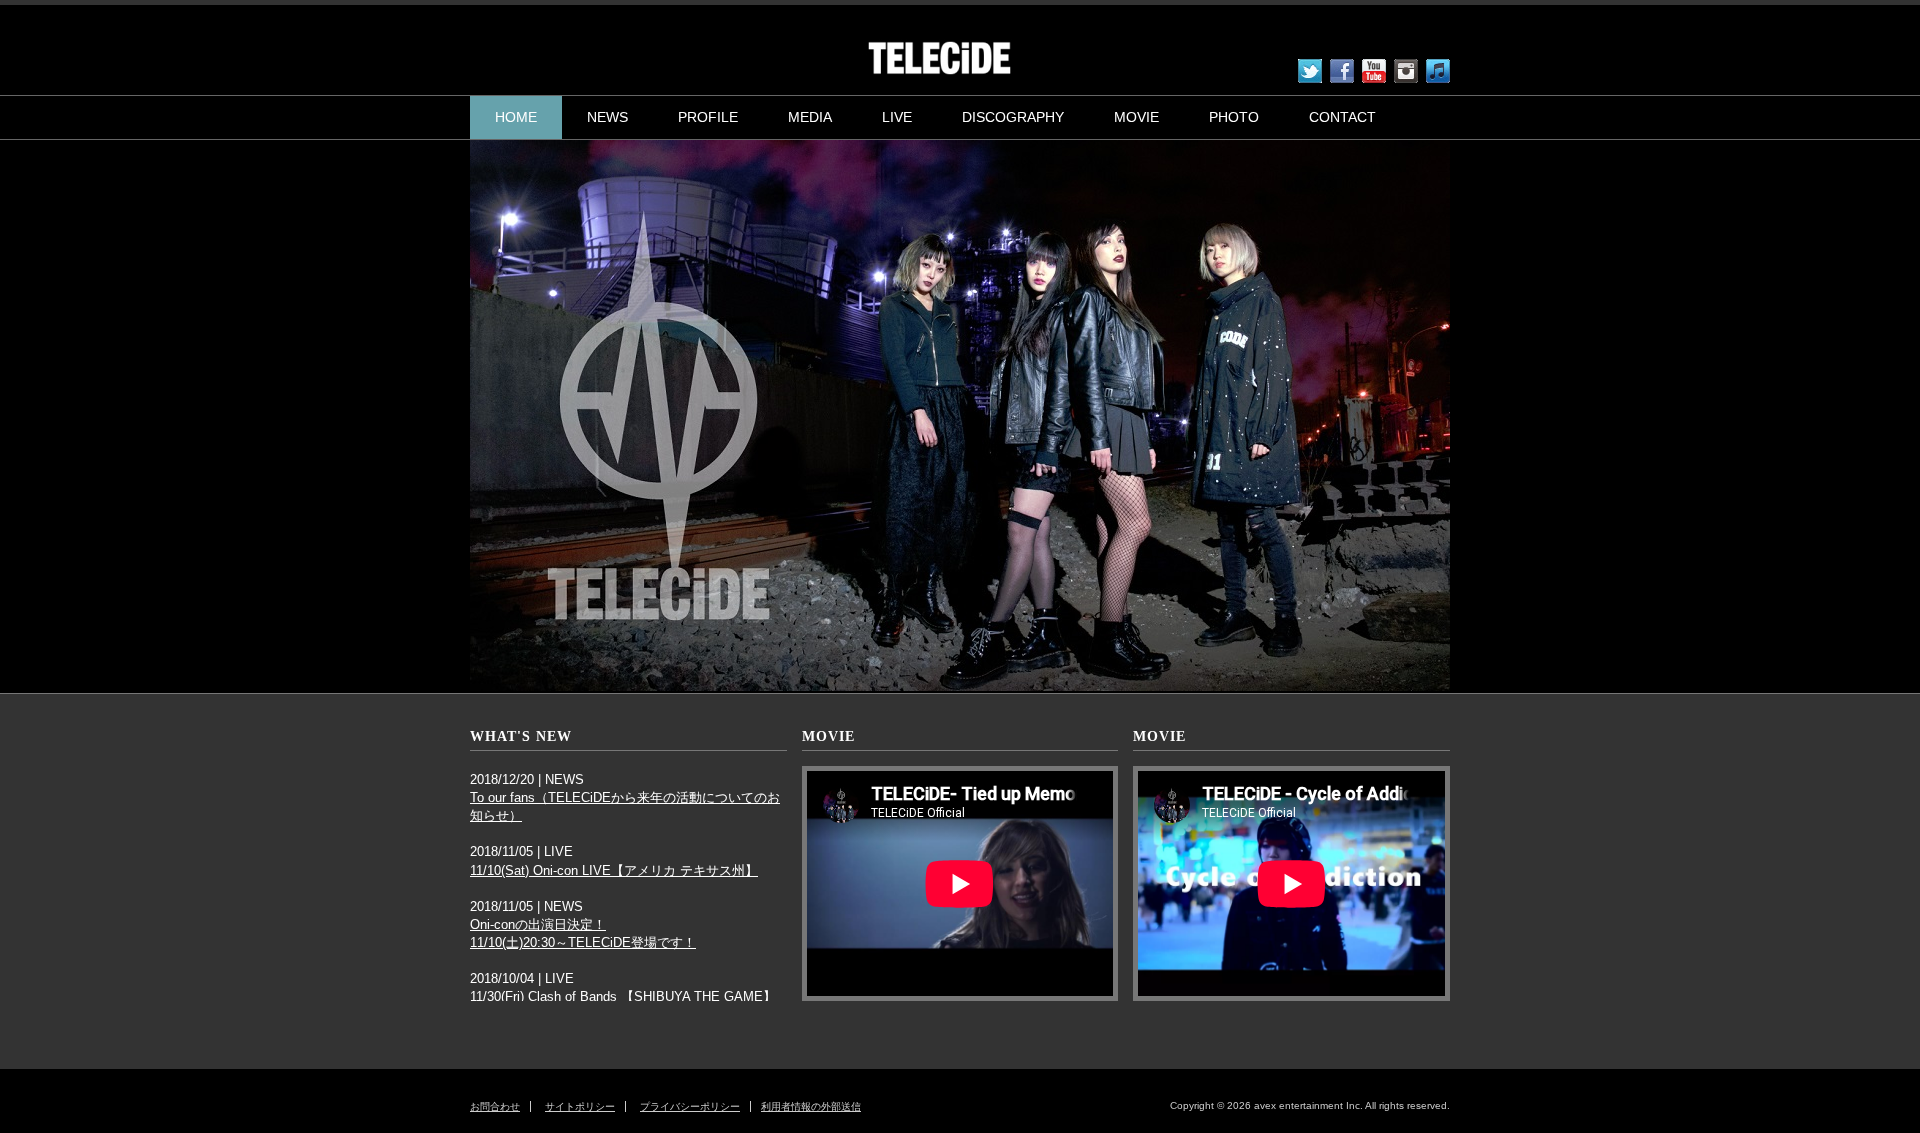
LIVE (897, 117)
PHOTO (1234, 117)
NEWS (607, 117)
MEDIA (810, 117)
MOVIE (1136, 117)
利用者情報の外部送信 (811, 1106)
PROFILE (708, 117)
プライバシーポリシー (690, 1106)
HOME (516, 117)
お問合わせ (495, 1106)
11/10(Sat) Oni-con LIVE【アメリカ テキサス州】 (614, 870)
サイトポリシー (580, 1106)
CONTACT (1342, 117)
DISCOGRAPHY (1013, 117)
